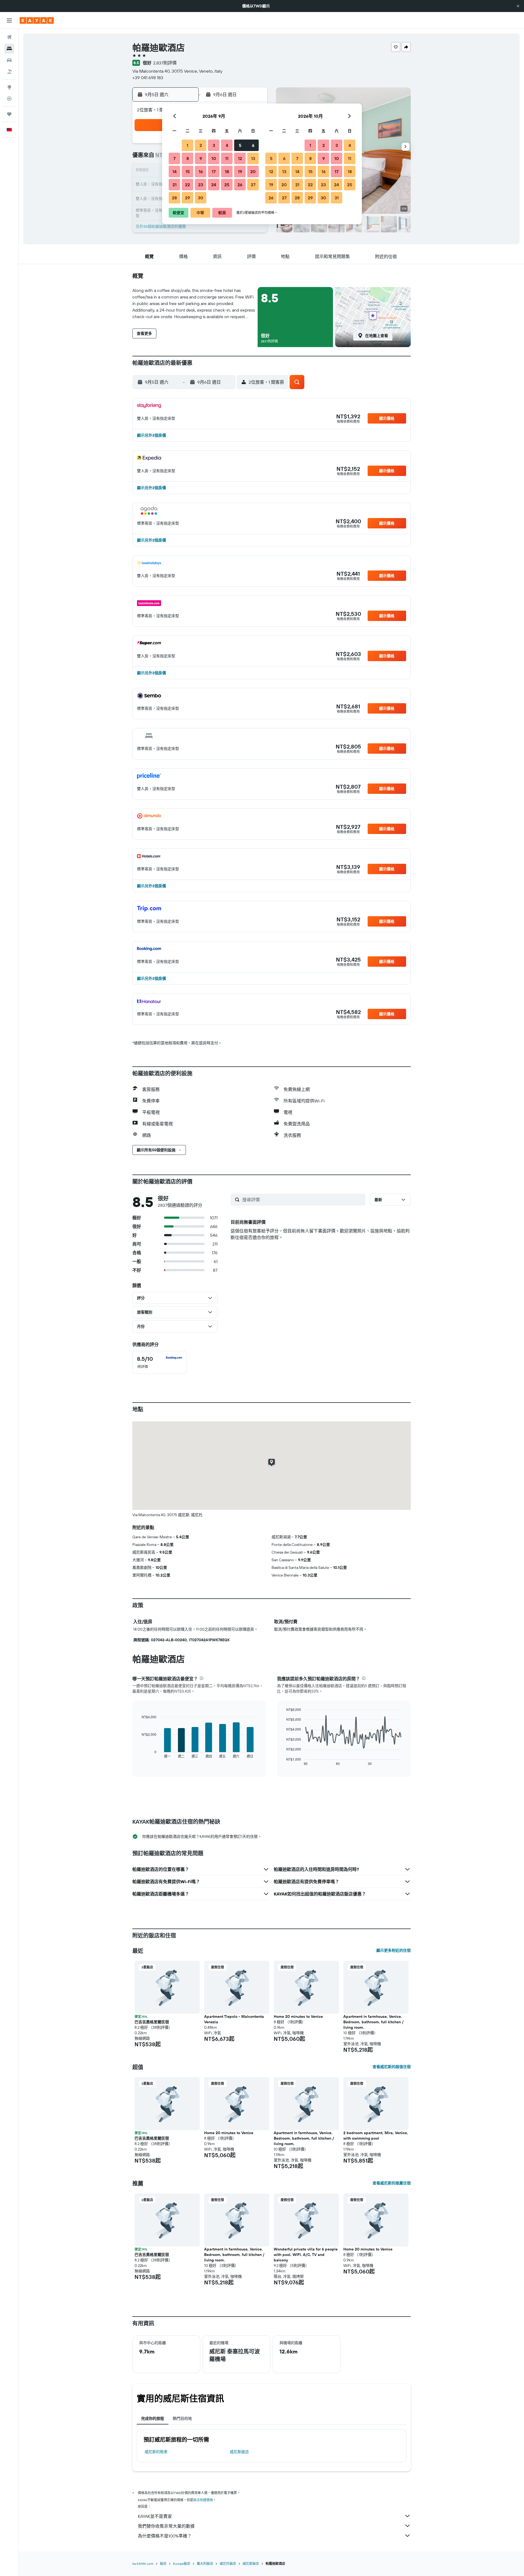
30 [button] (201, 198)
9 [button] (201, 158)
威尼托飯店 (228, 2564)
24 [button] (214, 185)
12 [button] (240, 158)
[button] (518, 6)
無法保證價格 (203, 2500)
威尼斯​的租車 (156, 2452)
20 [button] (253, 171)
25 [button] (227, 185)
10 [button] (214, 158)
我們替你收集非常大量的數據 (166, 2526)
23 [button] (201, 185)
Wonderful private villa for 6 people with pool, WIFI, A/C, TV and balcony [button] (306, 2255)
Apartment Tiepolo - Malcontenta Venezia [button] (234, 2019)
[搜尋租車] (9, 60)
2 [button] (201, 145)
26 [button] (240, 185)
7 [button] (174, 158)
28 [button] (174, 198)
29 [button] (187, 198)
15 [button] (188, 171)
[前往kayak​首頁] (37, 20)
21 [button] (175, 185)
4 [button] (227, 145)
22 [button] (187, 185)
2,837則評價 (165, 63)
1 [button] (187, 145)
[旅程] (9, 114)
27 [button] (253, 185)
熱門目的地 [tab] (182, 2418)
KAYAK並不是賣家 (155, 2516)
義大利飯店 (205, 2564)
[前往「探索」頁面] (9, 87)
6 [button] (253, 145)
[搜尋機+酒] (9, 72)
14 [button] (175, 171)
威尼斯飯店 (239, 2452)
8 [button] (188, 158)
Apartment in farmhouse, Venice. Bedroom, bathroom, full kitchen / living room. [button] (373, 2022)
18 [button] (227, 171)
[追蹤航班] (9, 99)
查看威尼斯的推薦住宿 (392, 2183)
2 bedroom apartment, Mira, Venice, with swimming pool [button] (376, 2136)
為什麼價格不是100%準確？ (165, 2536)
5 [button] (240, 145)
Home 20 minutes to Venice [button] (298, 2016)
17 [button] (214, 171)
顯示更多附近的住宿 (394, 1950)
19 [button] (240, 171)
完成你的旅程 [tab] (153, 2418)
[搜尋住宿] (9, 49)
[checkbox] (160, 1362)
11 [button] (227, 158)
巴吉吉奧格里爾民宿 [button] (152, 2022)
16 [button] (201, 171)
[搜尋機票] (9, 37)
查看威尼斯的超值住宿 (392, 2067)
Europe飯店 (182, 2564)
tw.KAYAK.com (143, 2564)
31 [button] (337, 198)
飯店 (163, 2564)
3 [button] (214, 145)
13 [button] (253, 158)
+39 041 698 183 (148, 78)
